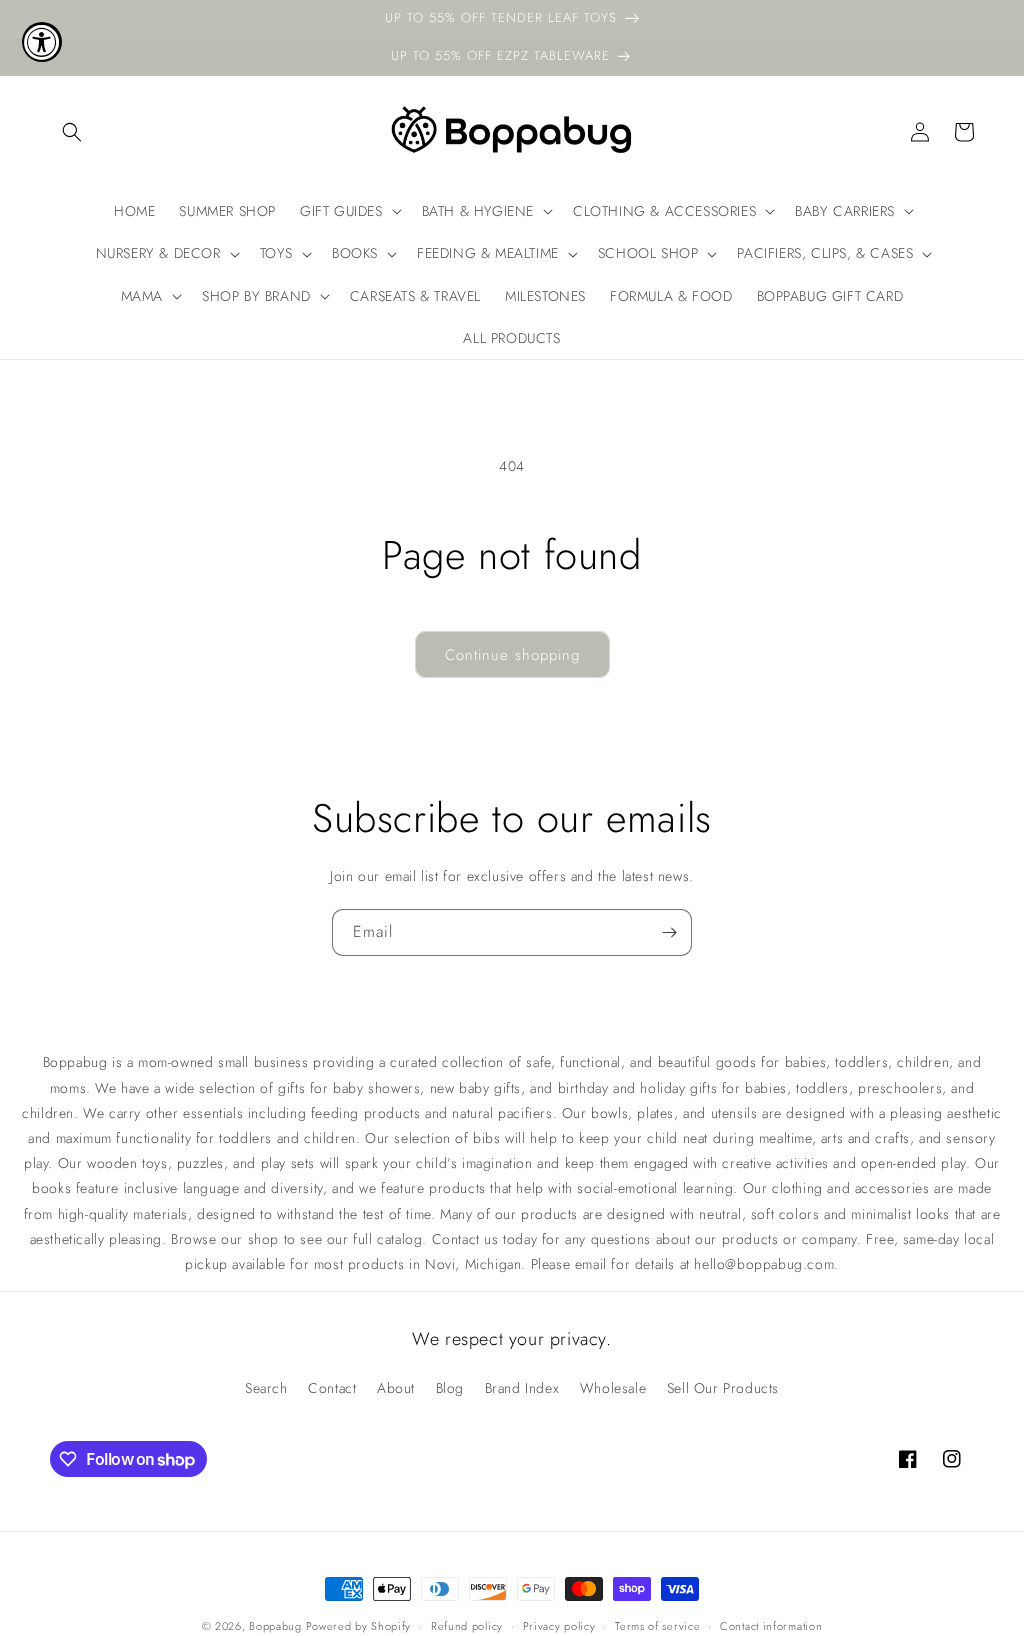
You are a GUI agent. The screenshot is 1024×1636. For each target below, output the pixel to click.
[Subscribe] (669, 932)
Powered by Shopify (359, 1626)
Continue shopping (512, 655)
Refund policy (467, 1626)
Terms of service (657, 1626)
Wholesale (613, 1388)
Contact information (771, 1626)
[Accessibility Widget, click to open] (42, 42)
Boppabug (277, 1626)
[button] (72, 132)
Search (266, 1388)
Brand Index (522, 1388)
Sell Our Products (723, 1388)
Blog (450, 1388)
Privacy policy (559, 1626)
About (396, 1388)
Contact (332, 1388)
